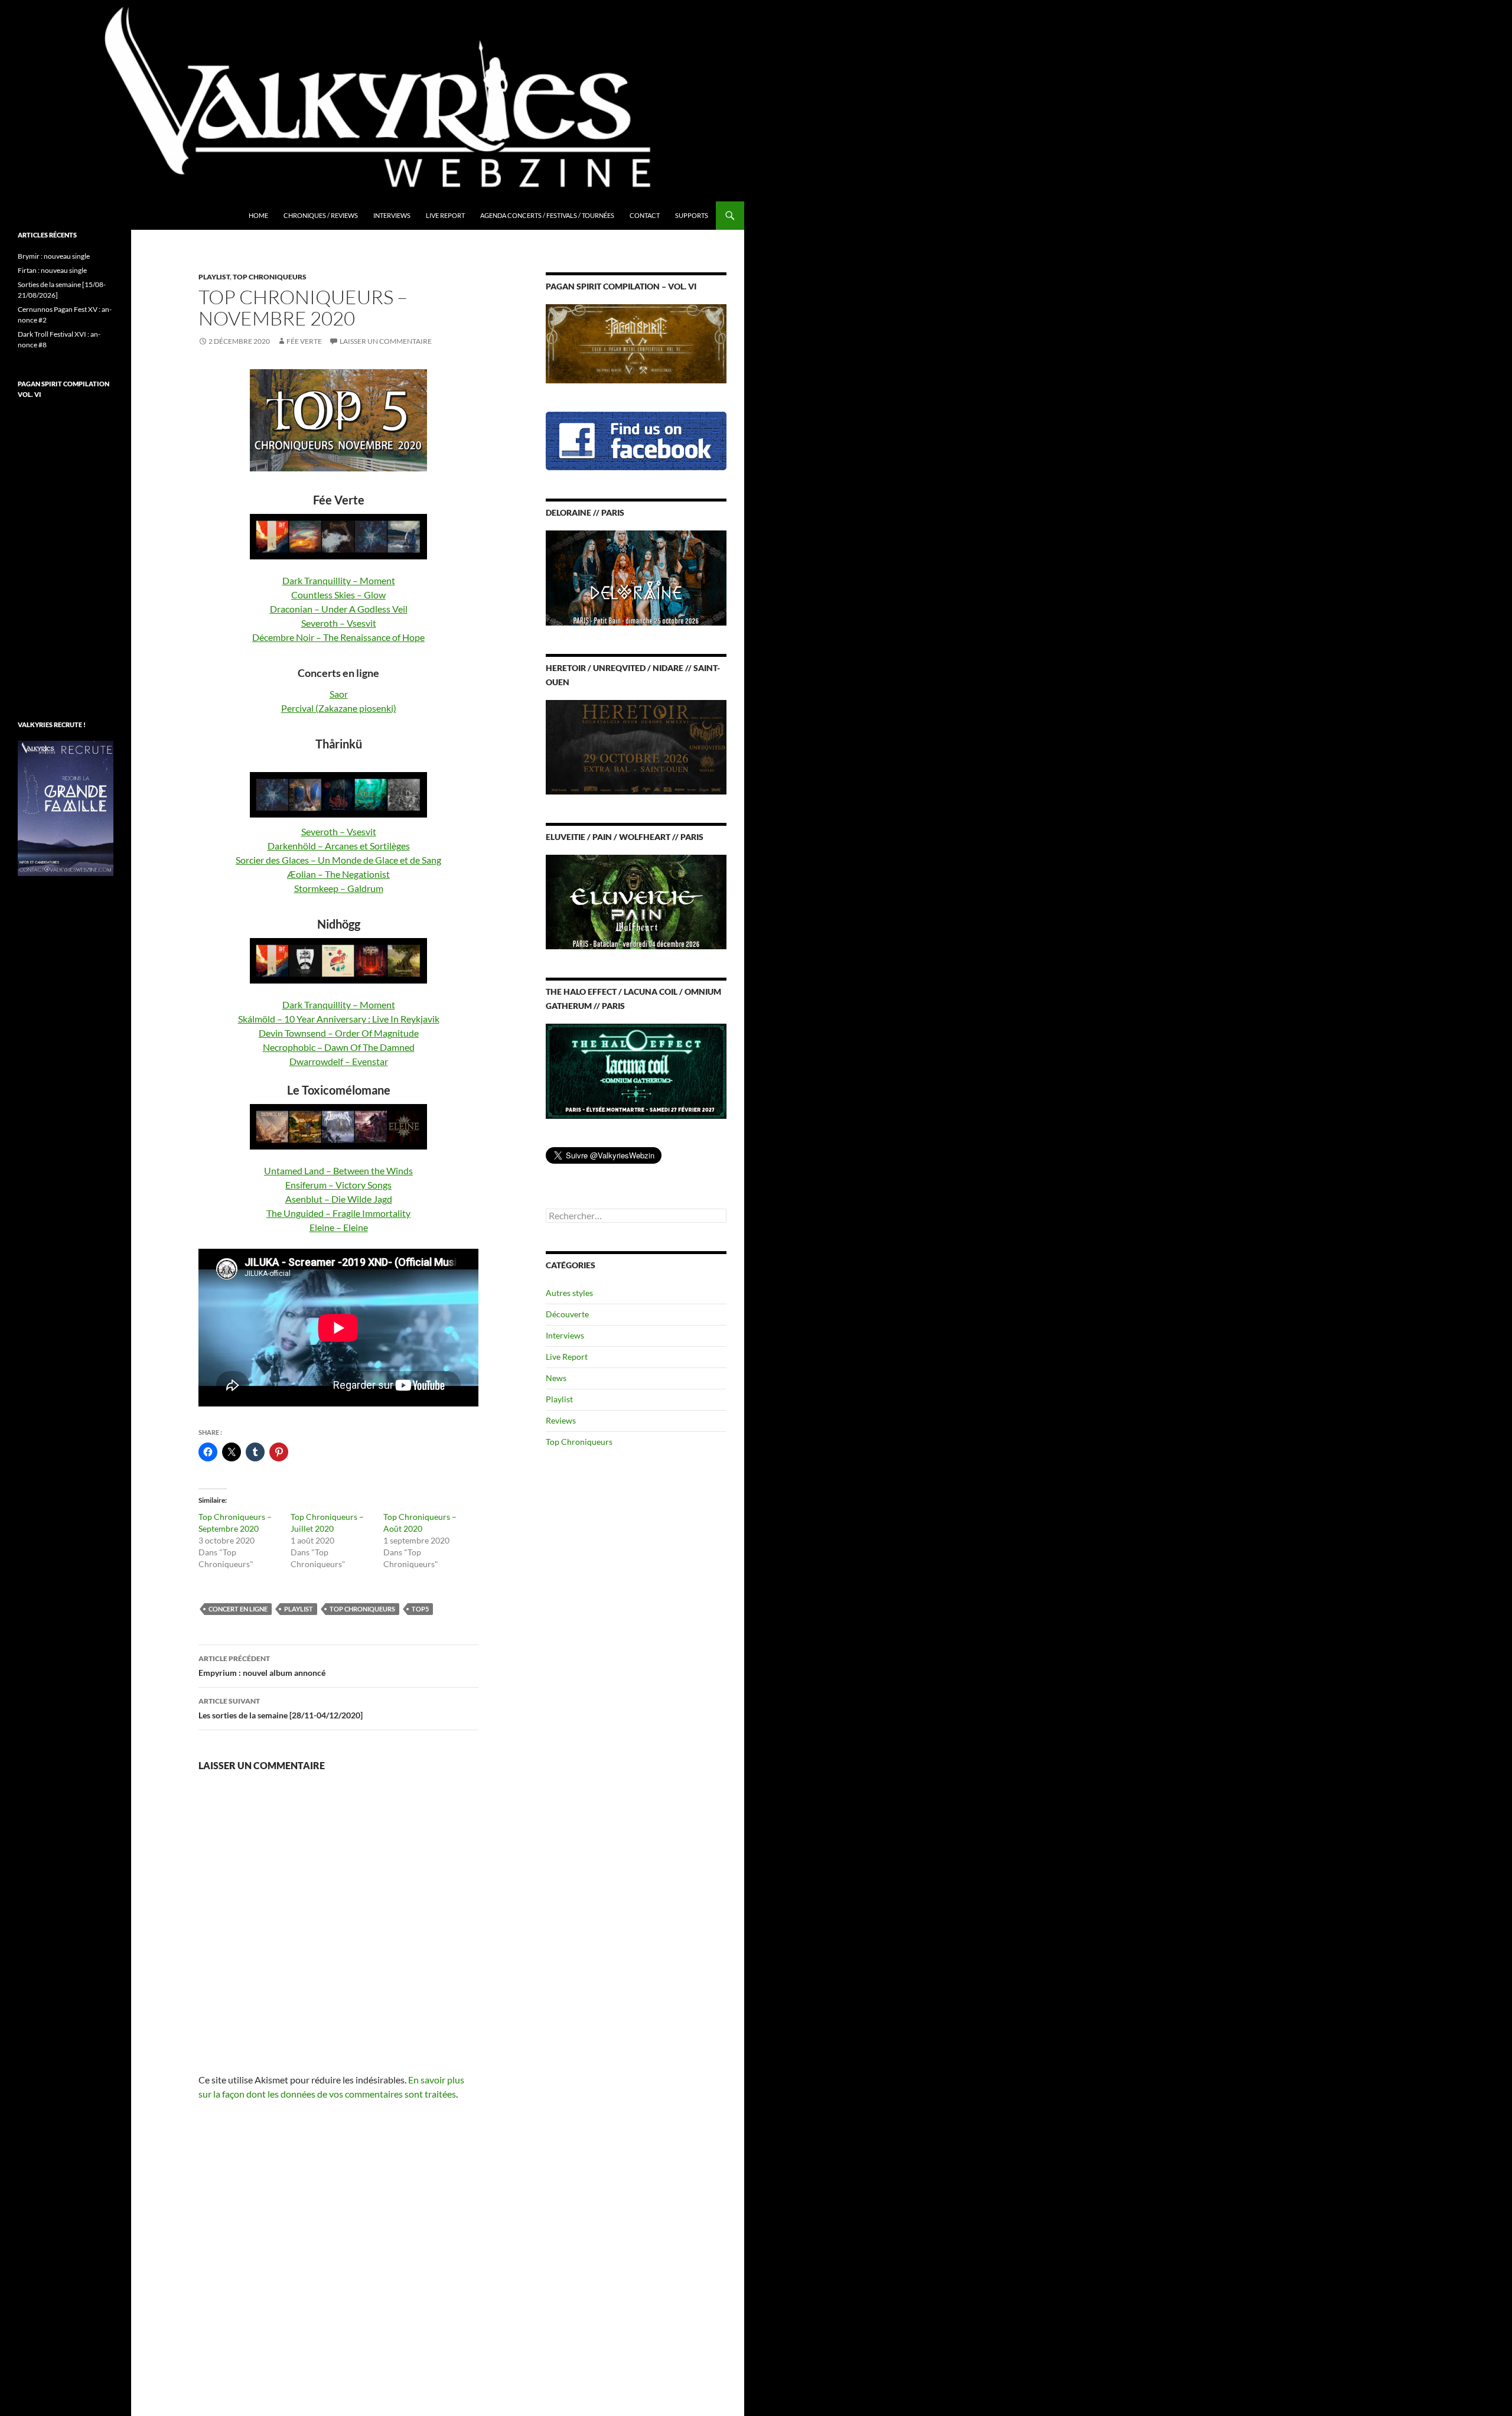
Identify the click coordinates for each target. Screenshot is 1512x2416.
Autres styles (569, 1293)
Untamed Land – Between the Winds (338, 1170)
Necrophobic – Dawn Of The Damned (339, 1047)
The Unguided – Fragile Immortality (338, 1213)
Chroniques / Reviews (321, 215)
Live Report (445, 215)
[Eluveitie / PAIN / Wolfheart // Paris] (636, 901)
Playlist (214, 277)
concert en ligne (238, 1609)
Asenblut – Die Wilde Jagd (339, 1199)
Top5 (420, 1609)
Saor (339, 694)
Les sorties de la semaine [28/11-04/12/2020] (281, 1708)
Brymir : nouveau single (54, 256)
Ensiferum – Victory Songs (338, 1185)
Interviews (392, 215)
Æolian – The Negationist (338, 874)
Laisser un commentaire (386, 341)
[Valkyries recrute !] (66, 807)
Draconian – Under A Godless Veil (339, 609)
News (556, 1378)
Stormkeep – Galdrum (339, 888)
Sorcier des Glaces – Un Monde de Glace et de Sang (338, 860)
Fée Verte (304, 341)
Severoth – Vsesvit (339, 623)
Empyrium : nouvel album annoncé (262, 1666)
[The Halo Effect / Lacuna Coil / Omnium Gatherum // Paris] (636, 1070)
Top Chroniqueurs (270, 277)
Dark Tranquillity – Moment (339, 580)
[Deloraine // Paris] (636, 577)
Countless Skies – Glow (338, 595)
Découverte (567, 1314)
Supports (692, 215)
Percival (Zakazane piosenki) (339, 708)
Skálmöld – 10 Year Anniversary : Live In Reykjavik (339, 1019)
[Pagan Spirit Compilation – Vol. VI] (636, 343)
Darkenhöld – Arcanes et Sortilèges (339, 846)
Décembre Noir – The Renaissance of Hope (338, 637)
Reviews (561, 1420)
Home (258, 215)
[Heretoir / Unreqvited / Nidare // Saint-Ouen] (636, 746)
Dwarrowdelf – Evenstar (339, 1061)
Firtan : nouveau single (52, 270)
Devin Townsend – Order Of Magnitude (339, 1033)
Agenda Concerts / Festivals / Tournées (547, 215)
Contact (645, 215)
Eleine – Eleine (339, 1227)
